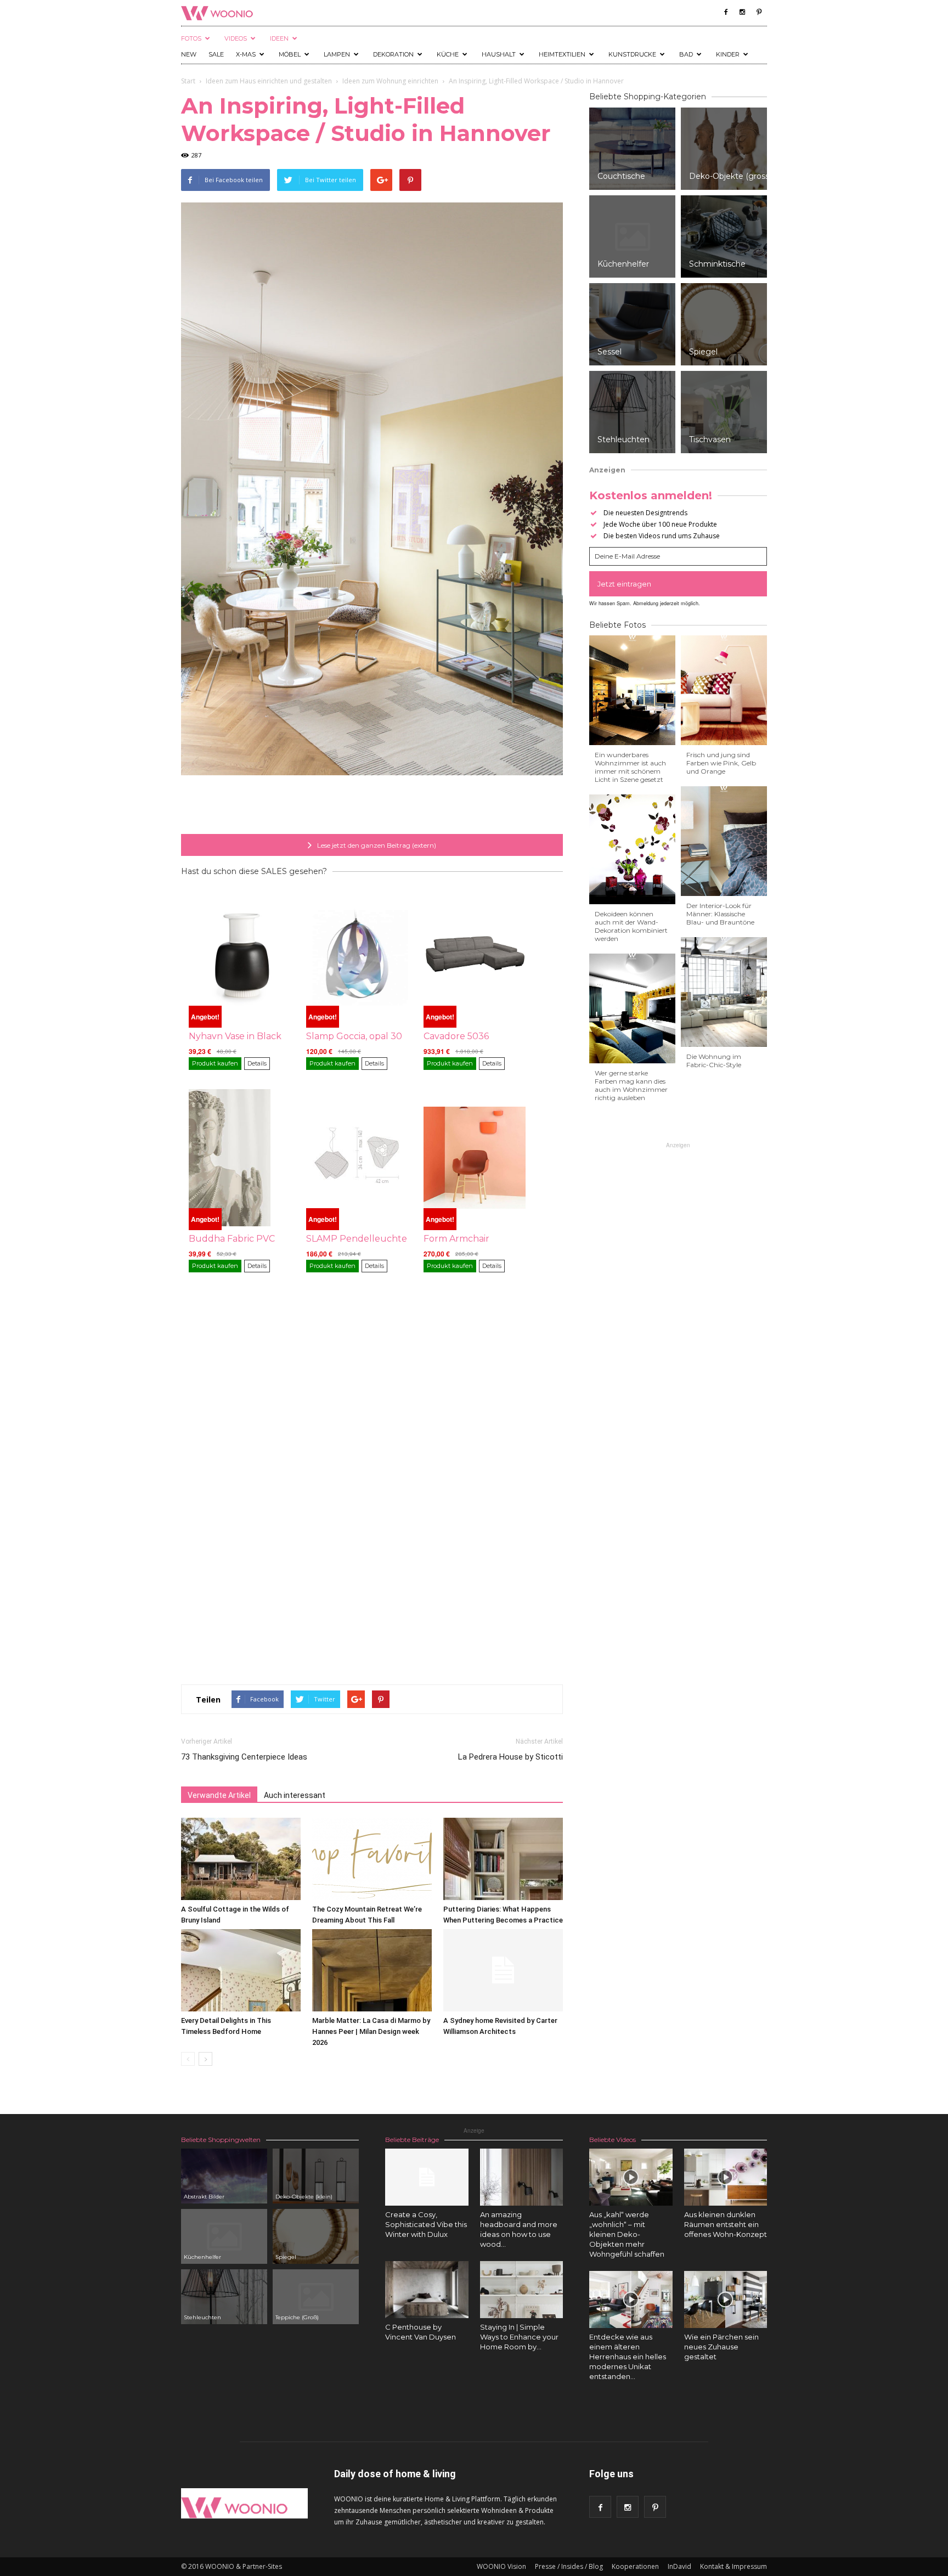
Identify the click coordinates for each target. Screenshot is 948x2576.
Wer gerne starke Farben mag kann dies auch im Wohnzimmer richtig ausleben (631, 1085)
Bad (686, 54)
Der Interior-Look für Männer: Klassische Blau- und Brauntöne (720, 914)
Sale (216, 54)
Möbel (290, 54)
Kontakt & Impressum (733, 2566)
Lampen (337, 54)
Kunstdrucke (632, 54)
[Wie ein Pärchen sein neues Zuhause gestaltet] (726, 2299)
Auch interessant (295, 1795)
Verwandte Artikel (219, 1795)
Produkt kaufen (215, 1063)
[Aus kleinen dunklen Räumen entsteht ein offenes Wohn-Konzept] (726, 2177)
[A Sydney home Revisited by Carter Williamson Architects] (503, 1970)
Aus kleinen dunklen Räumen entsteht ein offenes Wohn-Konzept (726, 2224)
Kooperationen (635, 2566)
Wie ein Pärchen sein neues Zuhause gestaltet (721, 2347)
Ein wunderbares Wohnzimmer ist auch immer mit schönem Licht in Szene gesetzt (630, 767)
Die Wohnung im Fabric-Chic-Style (714, 1061)
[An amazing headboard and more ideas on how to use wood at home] (522, 2177)
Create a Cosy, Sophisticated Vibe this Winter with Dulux (426, 2224)
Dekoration (393, 54)
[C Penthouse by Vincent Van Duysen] (427, 2290)
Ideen (279, 38)
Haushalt (499, 54)
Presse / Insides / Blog (569, 2566)
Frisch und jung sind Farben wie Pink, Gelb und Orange (721, 763)
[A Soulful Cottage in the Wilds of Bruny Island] (241, 1859)
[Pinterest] (759, 12)
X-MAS (246, 54)
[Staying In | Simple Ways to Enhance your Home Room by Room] (522, 2290)
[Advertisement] (372, 806)
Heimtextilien (562, 54)
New (189, 54)
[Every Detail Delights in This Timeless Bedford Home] (241, 1970)
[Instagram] (742, 12)
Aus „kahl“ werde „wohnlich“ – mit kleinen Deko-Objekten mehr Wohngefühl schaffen (627, 2234)
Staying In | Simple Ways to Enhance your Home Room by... (519, 2337)
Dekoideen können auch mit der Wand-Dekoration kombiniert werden (631, 926)
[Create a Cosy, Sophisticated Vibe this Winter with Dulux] (427, 2177)
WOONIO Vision (501, 2566)
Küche (448, 54)
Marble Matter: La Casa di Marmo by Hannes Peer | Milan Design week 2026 (371, 2031)
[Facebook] (726, 12)
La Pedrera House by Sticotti (510, 1757)
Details (257, 1063)
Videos (236, 38)
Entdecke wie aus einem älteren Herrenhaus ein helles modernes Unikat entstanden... (628, 2357)
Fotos (191, 38)
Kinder (728, 54)
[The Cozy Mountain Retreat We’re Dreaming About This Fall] (372, 1859)
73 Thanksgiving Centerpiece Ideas (244, 1757)
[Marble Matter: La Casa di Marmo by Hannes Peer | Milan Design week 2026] (372, 1970)
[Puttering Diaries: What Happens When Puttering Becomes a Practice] (503, 1859)
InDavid (679, 2566)
